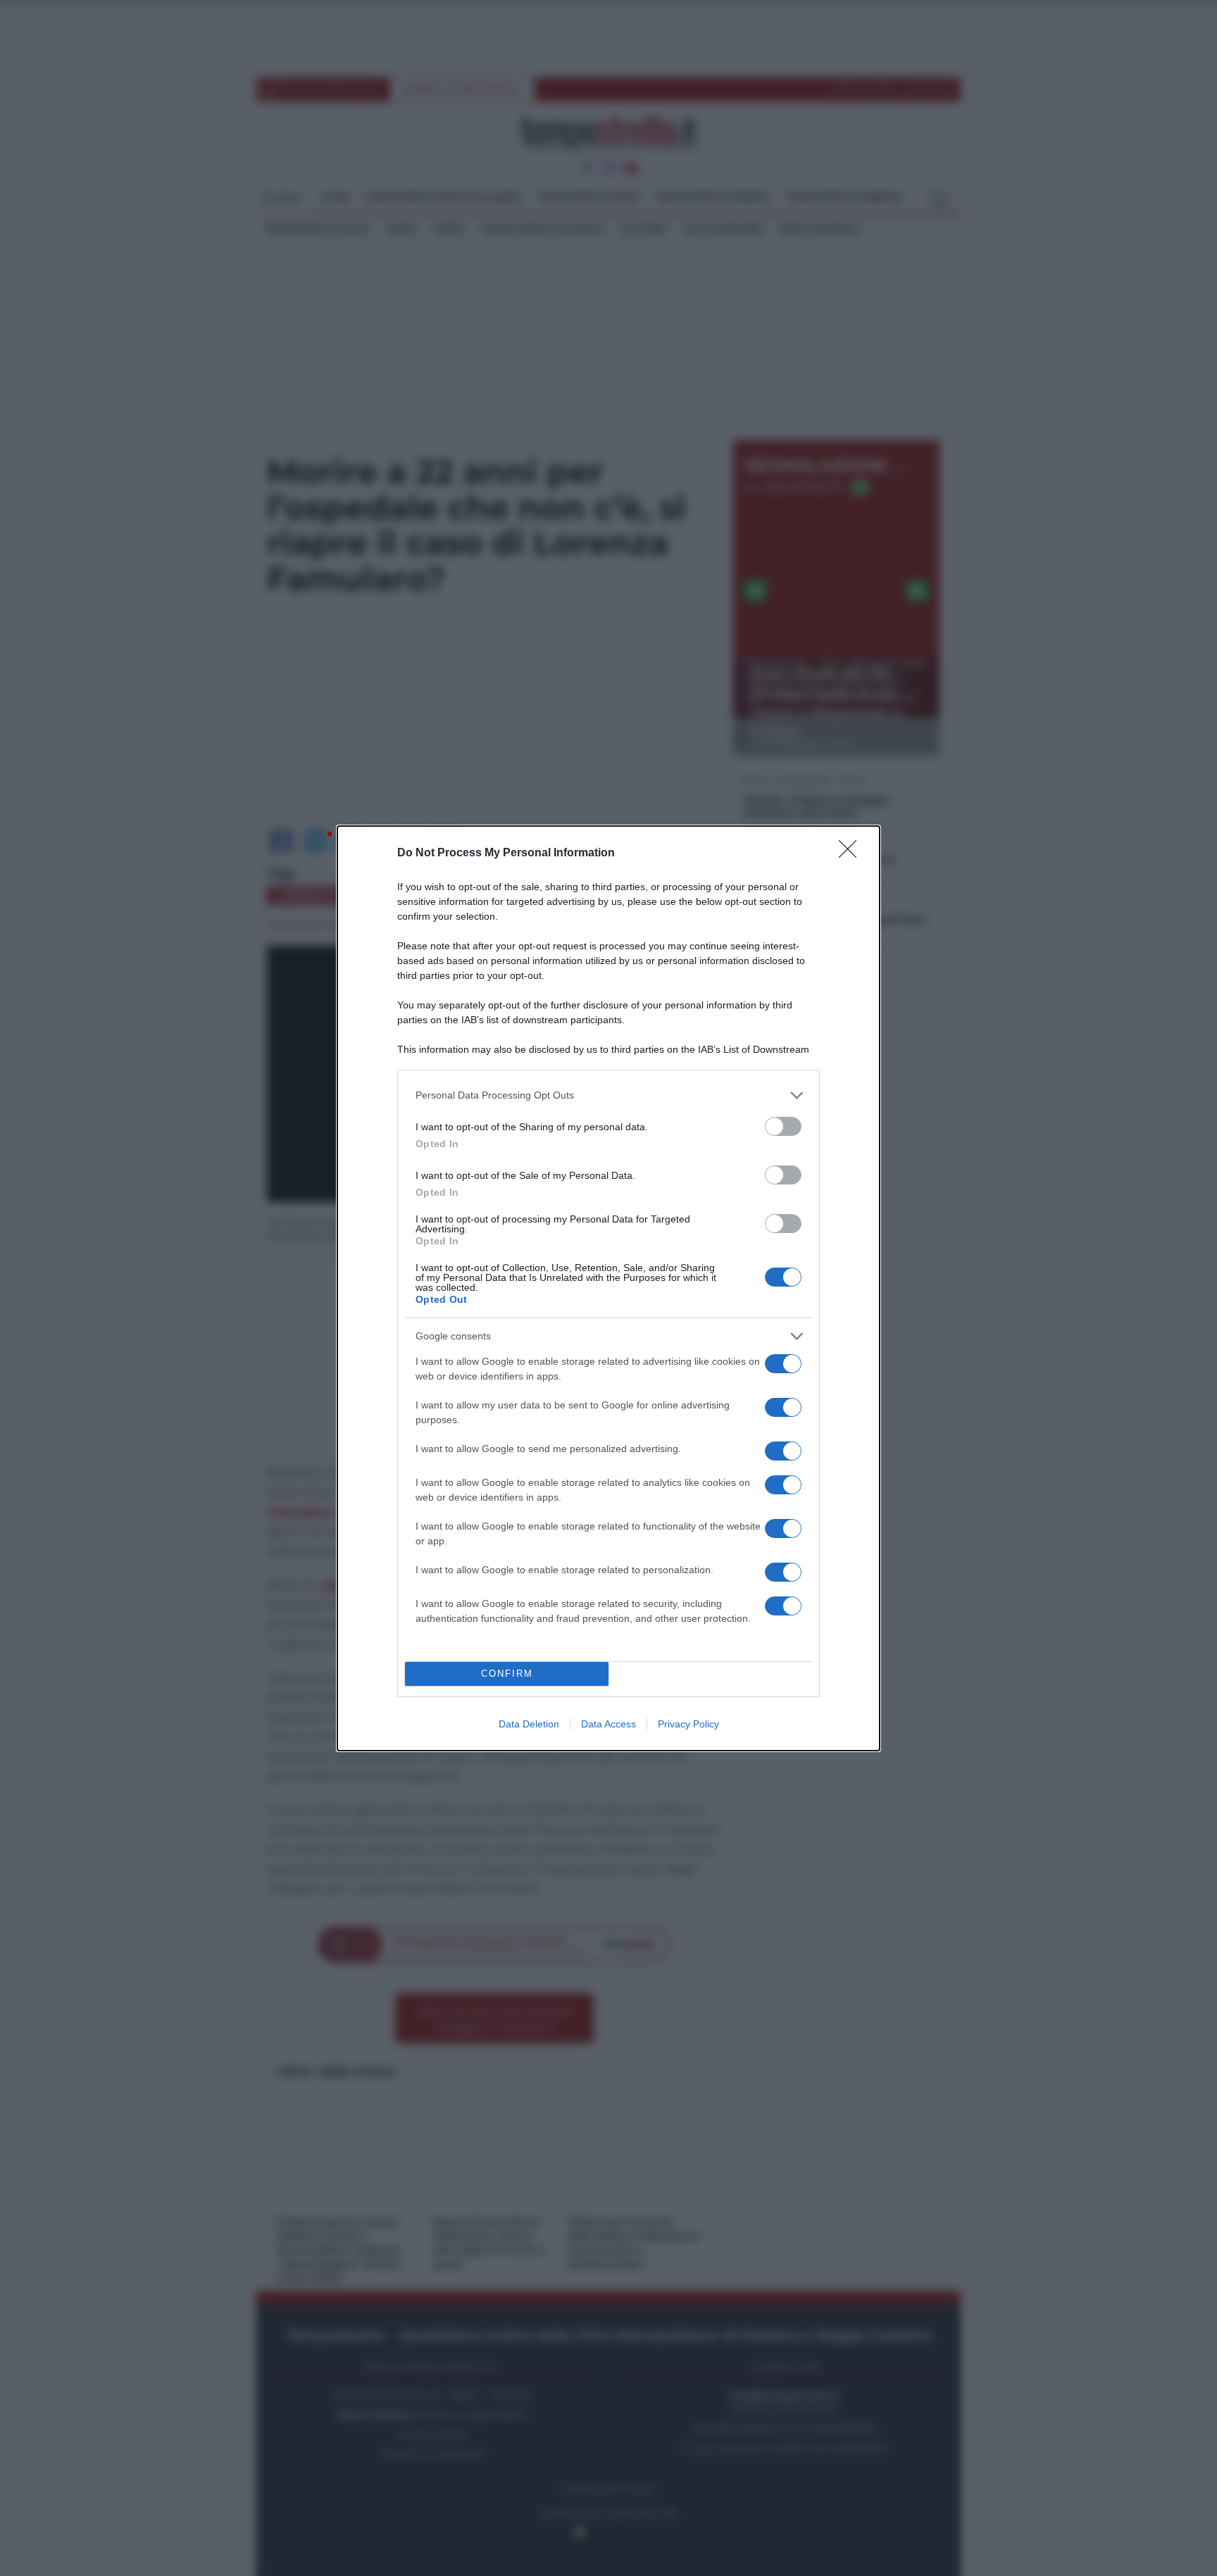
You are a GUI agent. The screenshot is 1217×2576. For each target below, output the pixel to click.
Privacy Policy (688, 1724)
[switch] (783, 1126)
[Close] (852, 854)
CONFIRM (507, 1674)
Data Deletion (529, 1724)
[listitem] (608, 1095)
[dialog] (608, 1288)
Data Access (608, 1724)
